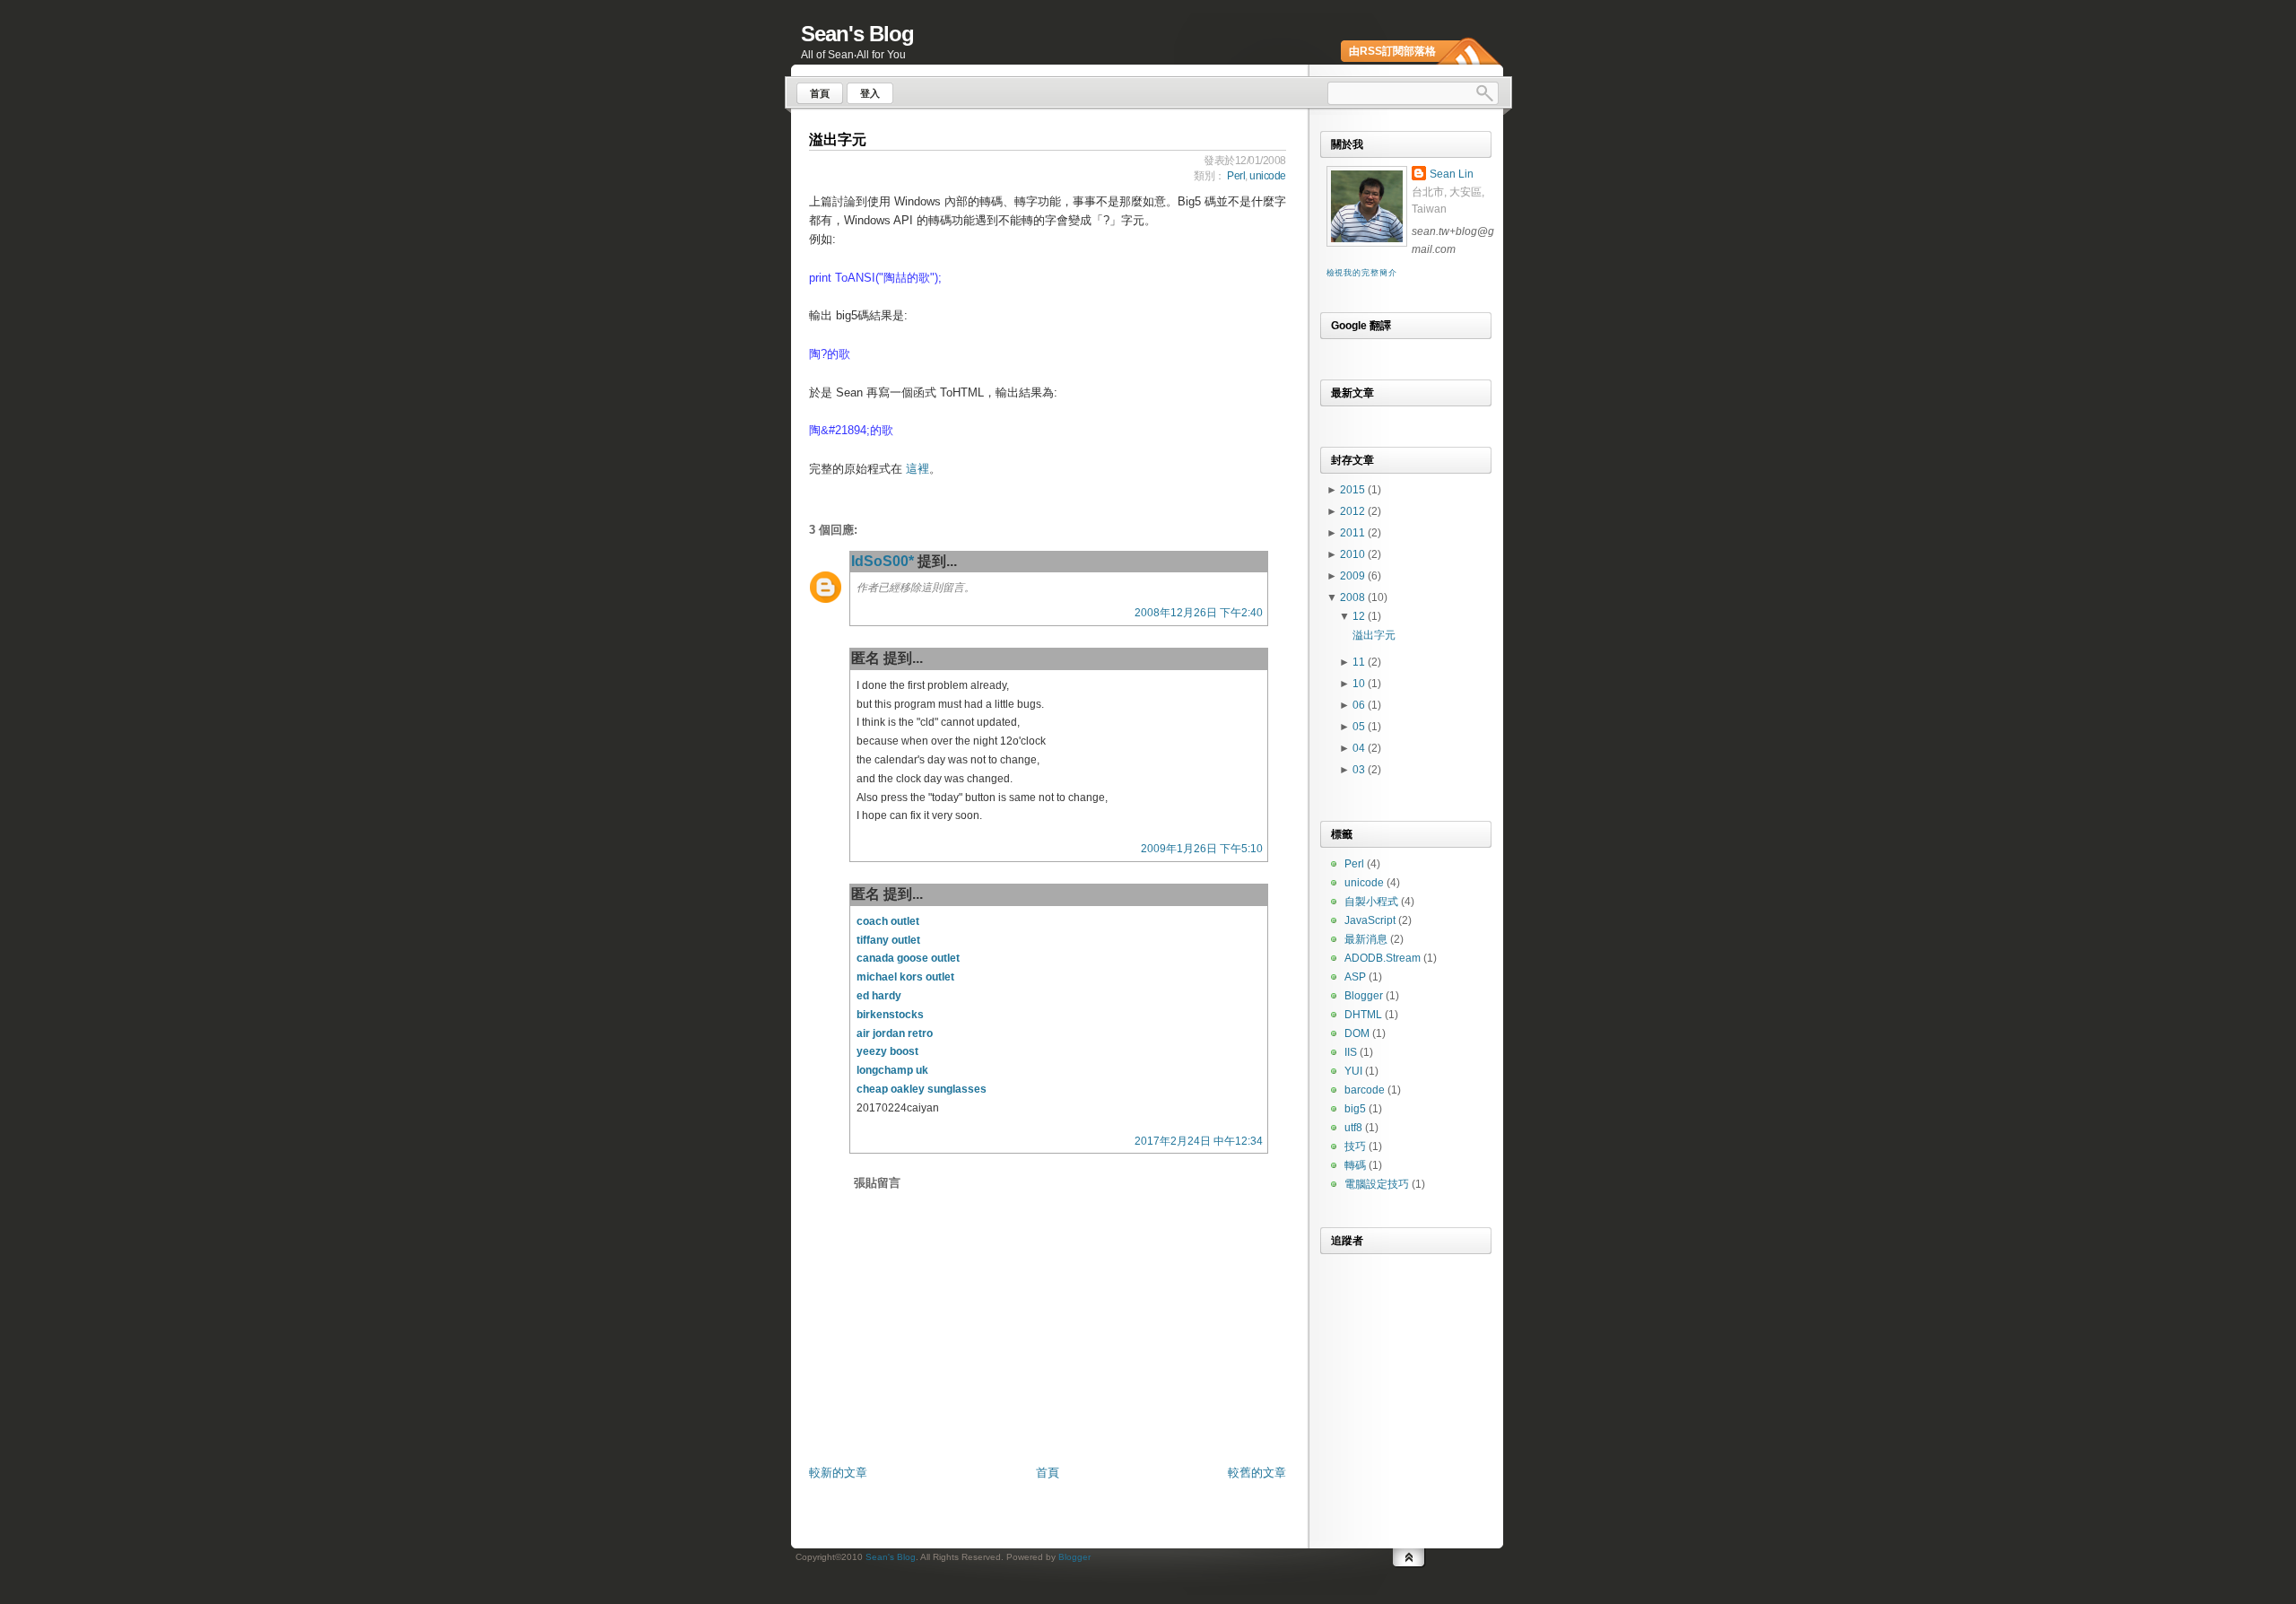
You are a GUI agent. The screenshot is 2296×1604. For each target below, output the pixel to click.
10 (1360, 684)
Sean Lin (1452, 174)
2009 (1354, 576)
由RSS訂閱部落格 (1392, 51)
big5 (1355, 1109)
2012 (1354, 511)
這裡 (918, 469)
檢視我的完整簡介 (1362, 273)
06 (1360, 705)
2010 (1354, 554)
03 (1360, 770)
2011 (1354, 533)
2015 (1354, 490)
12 (1360, 616)
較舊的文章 (1257, 1473)
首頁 (1048, 1473)
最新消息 (1366, 939)
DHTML (1363, 1015)
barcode (1365, 1090)
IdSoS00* (883, 561)
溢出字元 (838, 139)
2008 (1354, 597)
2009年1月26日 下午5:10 (1202, 849)
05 (1360, 727)
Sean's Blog (857, 34)
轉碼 (1355, 1165)
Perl (1236, 176)
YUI (1353, 1071)
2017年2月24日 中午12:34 (1199, 1141)
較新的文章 (838, 1473)
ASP (1355, 977)
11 (1360, 662)
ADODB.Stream (1383, 958)
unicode (1268, 176)
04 (1360, 748)
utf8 (1353, 1128)
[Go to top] (1409, 1556)
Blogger (1364, 996)
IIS (1351, 1052)
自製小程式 (1371, 902)
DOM (1357, 1033)
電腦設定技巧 (1377, 1184)
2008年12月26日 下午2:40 (1199, 613)
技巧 (1355, 1146)
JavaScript (1370, 920)
